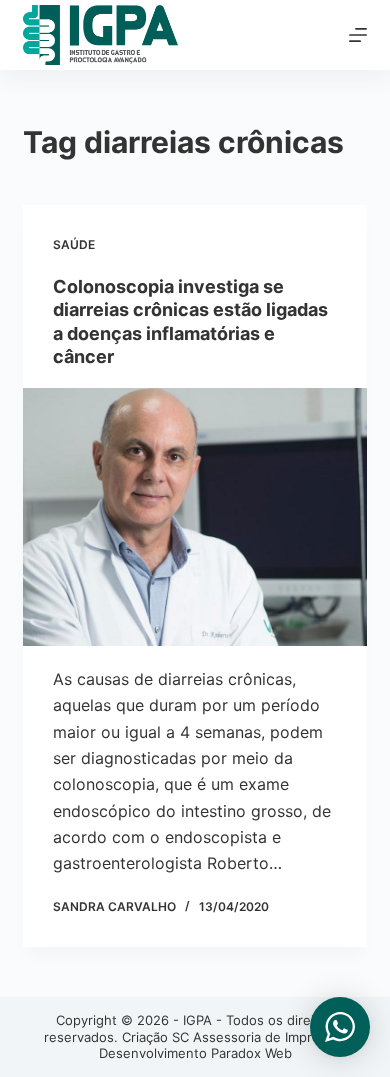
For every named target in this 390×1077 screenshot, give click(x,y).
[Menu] (358, 35)
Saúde (74, 244)
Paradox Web (251, 1053)
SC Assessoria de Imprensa (257, 1037)
